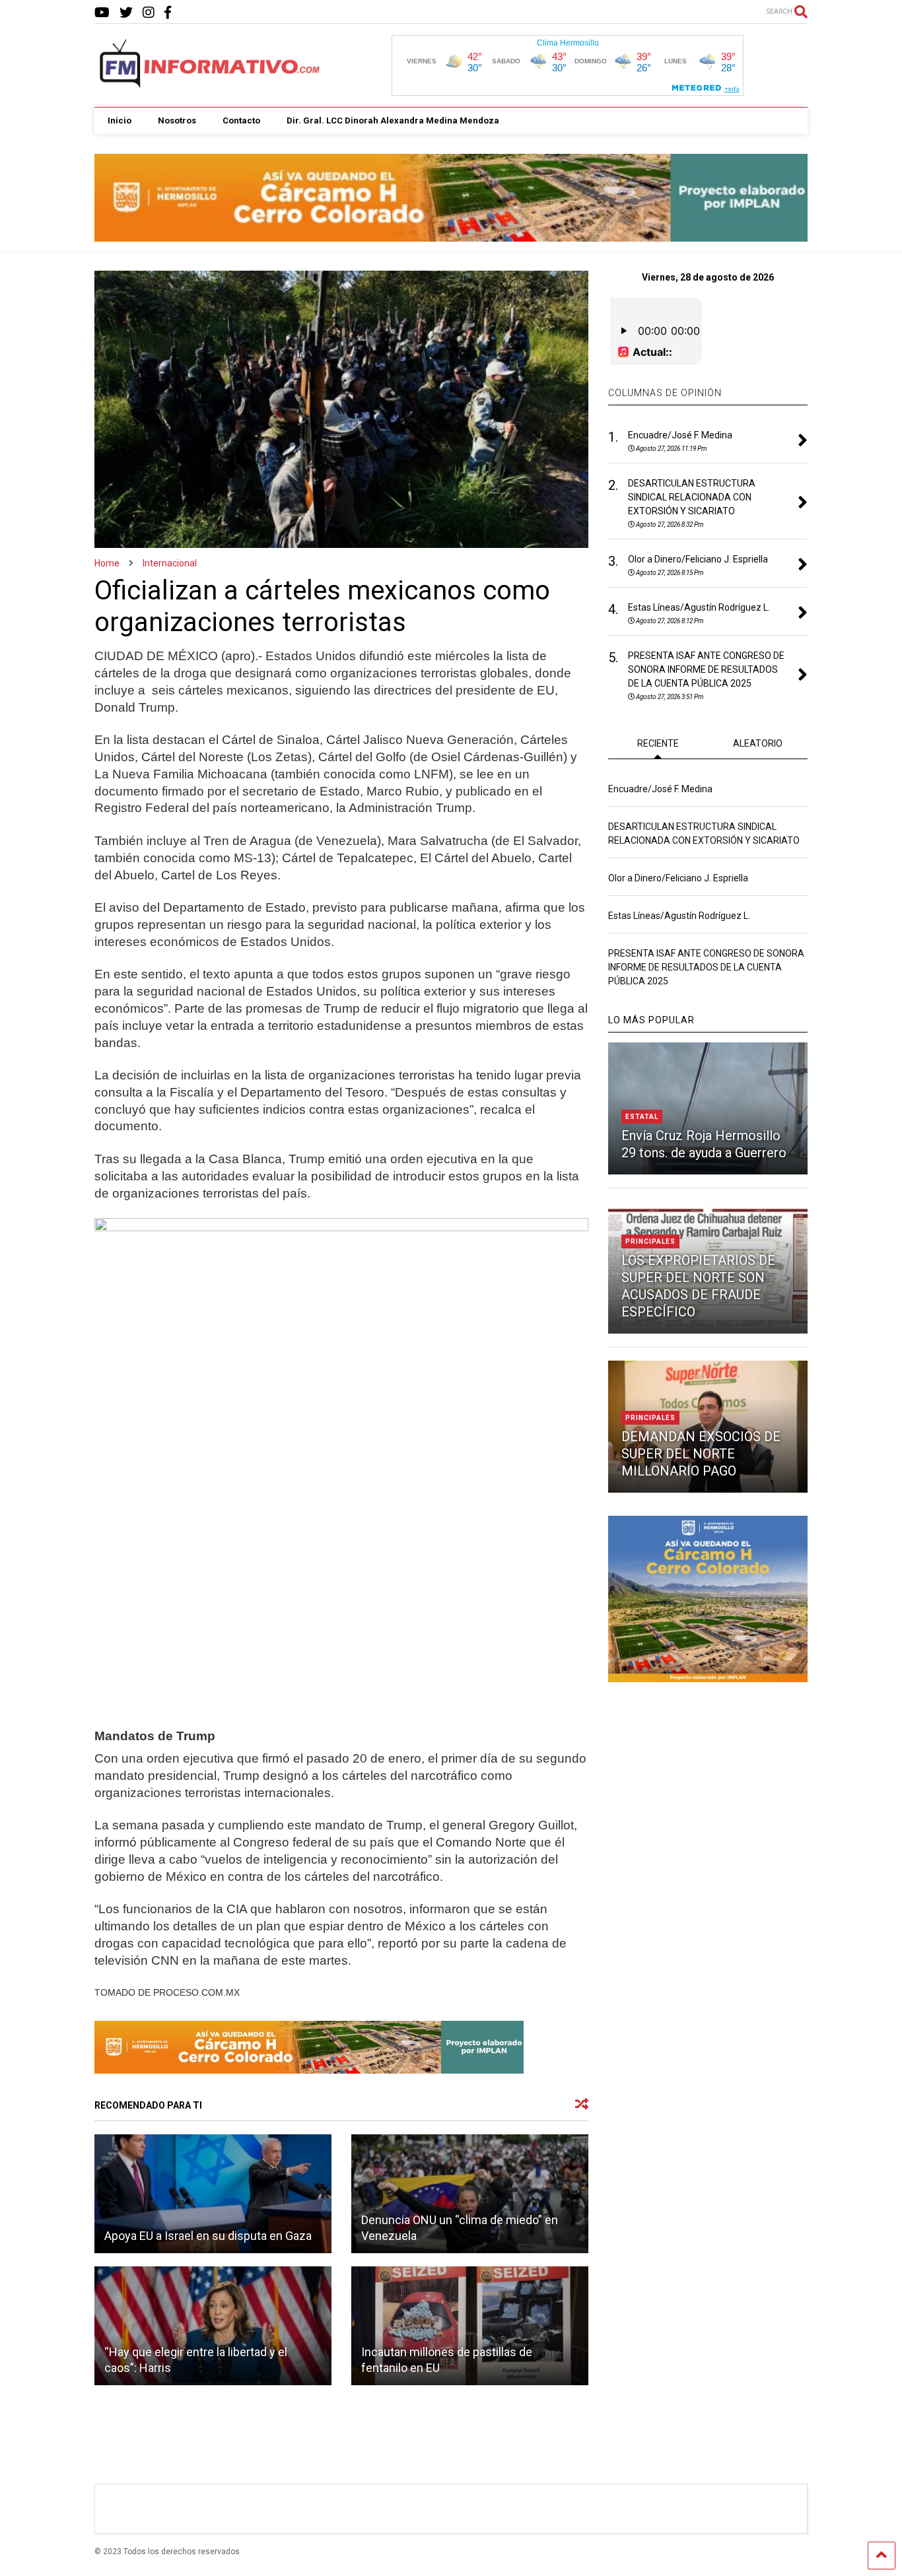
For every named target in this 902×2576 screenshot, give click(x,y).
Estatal (642, 1117)
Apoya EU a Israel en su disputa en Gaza (208, 2236)
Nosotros (177, 120)
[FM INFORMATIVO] (211, 84)
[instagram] (149, 13)
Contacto (241, 120)
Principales (650, 1241)
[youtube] (102, 13)
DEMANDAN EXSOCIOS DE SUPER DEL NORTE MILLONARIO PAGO (701, 1454)
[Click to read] (213, 2194)
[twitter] (126, 13)
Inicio (120, 120)
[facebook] (168, 13)
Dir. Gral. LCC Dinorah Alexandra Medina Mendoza (393, 120)
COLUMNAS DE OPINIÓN (665, 393)
